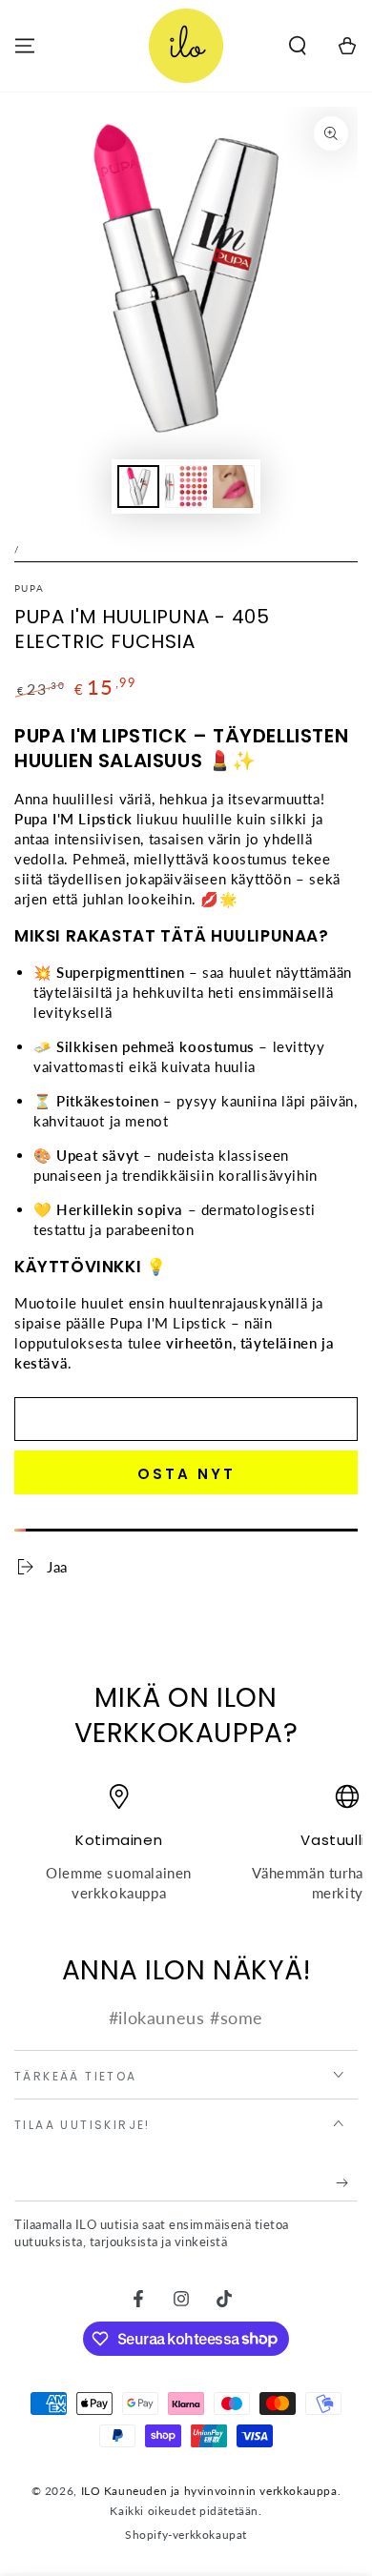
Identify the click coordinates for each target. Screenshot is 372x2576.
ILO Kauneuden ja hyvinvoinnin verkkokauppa (209, 2491)
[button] (298, 46)
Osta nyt (186, 1474)
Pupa (29, 588)
